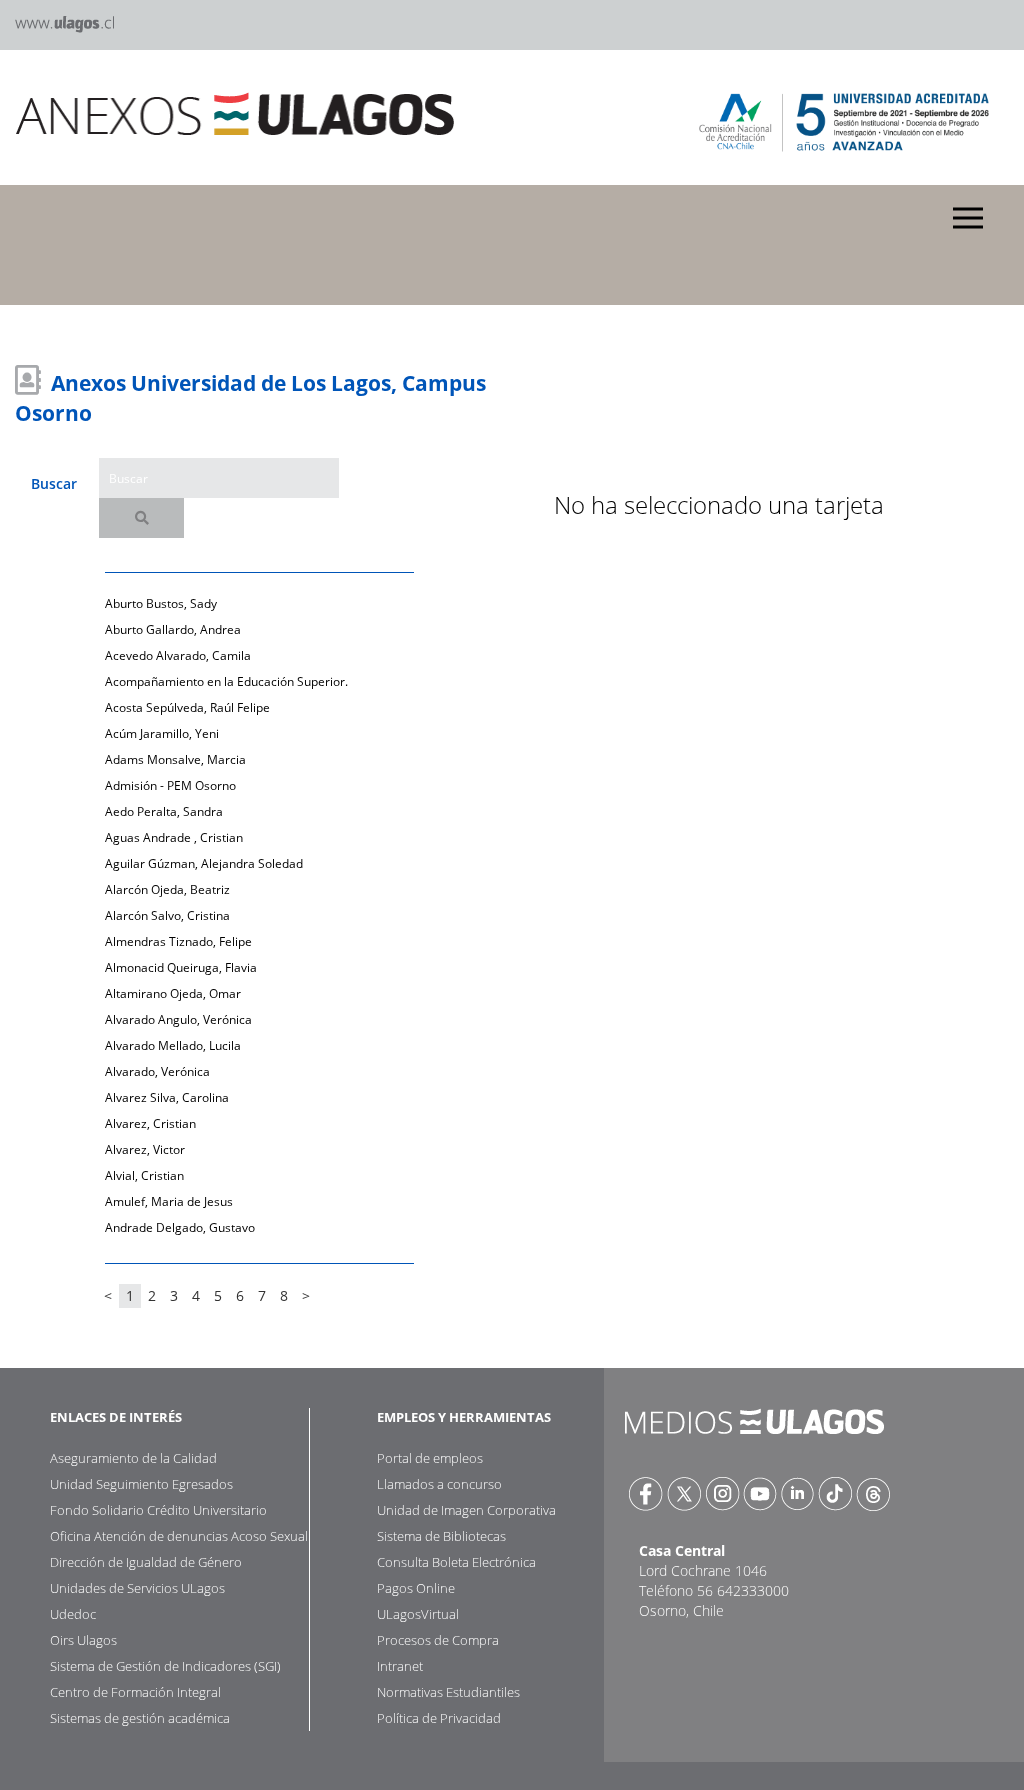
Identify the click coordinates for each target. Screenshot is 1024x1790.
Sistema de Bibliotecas (441, 1536)
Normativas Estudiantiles (448, 1692)
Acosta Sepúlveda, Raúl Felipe (187, 707)
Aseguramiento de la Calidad (133, 1458)
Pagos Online (416, 1588)
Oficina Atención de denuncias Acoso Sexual (179, 1536)
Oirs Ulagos (83, 1640)
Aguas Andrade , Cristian (174, 837)
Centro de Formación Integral (135, 1692)
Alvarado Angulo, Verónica (178, 1019)
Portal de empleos (430, 1458)
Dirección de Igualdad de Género (146, 1562)
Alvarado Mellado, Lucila (173, 1045)
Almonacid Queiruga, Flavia (181, 967)
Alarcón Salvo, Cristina (167, 915)
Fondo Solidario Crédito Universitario (158, 1510)
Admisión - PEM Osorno (170, 785)
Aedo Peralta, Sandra (164, 811)
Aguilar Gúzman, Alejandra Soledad (204, 863)
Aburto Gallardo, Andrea (173, 629)
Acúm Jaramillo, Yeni (162, 733)
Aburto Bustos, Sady (161, 603)
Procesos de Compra (438, 1640)
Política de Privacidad (439, 1718)
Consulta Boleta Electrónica (456, 1562)
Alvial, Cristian (144, 1175)
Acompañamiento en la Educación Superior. (226, 681)
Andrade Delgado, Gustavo (180, 1227)
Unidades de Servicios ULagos (137, 1588)
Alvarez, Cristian (150, 1123)
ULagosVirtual (418, 1614)
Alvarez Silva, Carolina (167, 1097)
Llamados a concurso (439, 1484)
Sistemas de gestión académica (140, 1718)
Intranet (400, 1666)
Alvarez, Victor (145, 1149)
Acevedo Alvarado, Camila (178, 655)
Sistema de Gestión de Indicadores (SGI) (165, 1666)
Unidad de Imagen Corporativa (466, 1510)
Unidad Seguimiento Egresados (141, 1484)
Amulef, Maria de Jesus (169, 1201)
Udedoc (73, 1614)
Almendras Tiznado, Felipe (178, 941)
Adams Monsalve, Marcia (175, 759)
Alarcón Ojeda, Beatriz (167, 889)
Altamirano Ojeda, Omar (173, 993)
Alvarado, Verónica (157, 1071)
